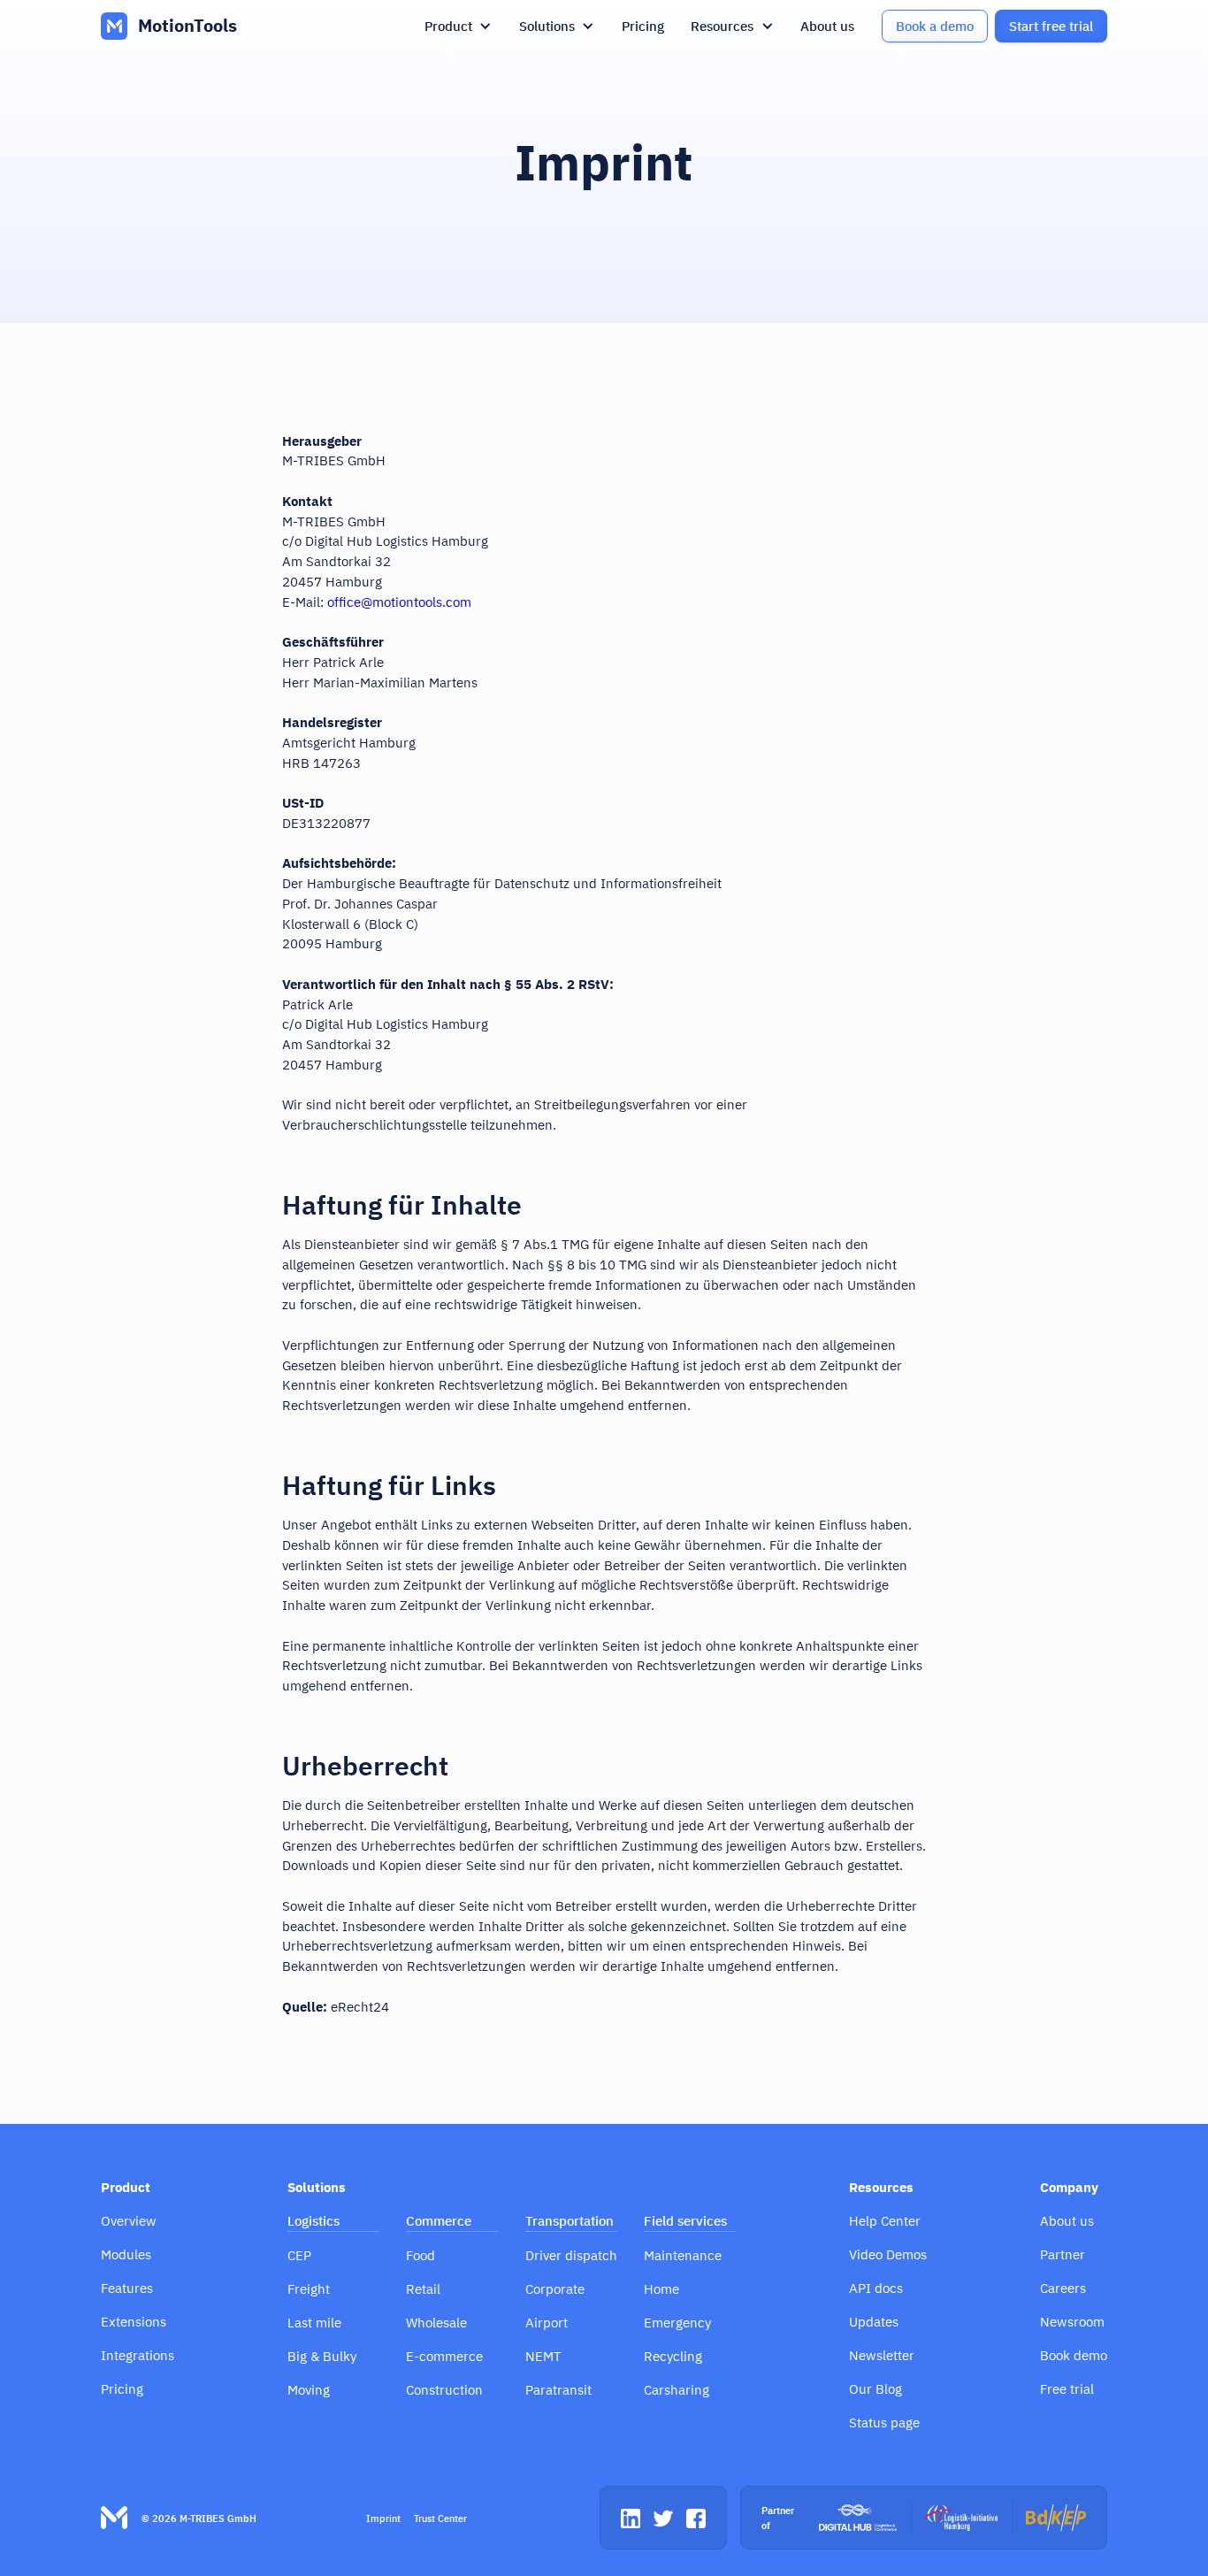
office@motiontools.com (399, 602)
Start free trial (1051, 26)
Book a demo (935, 26)
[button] (459, 26)
